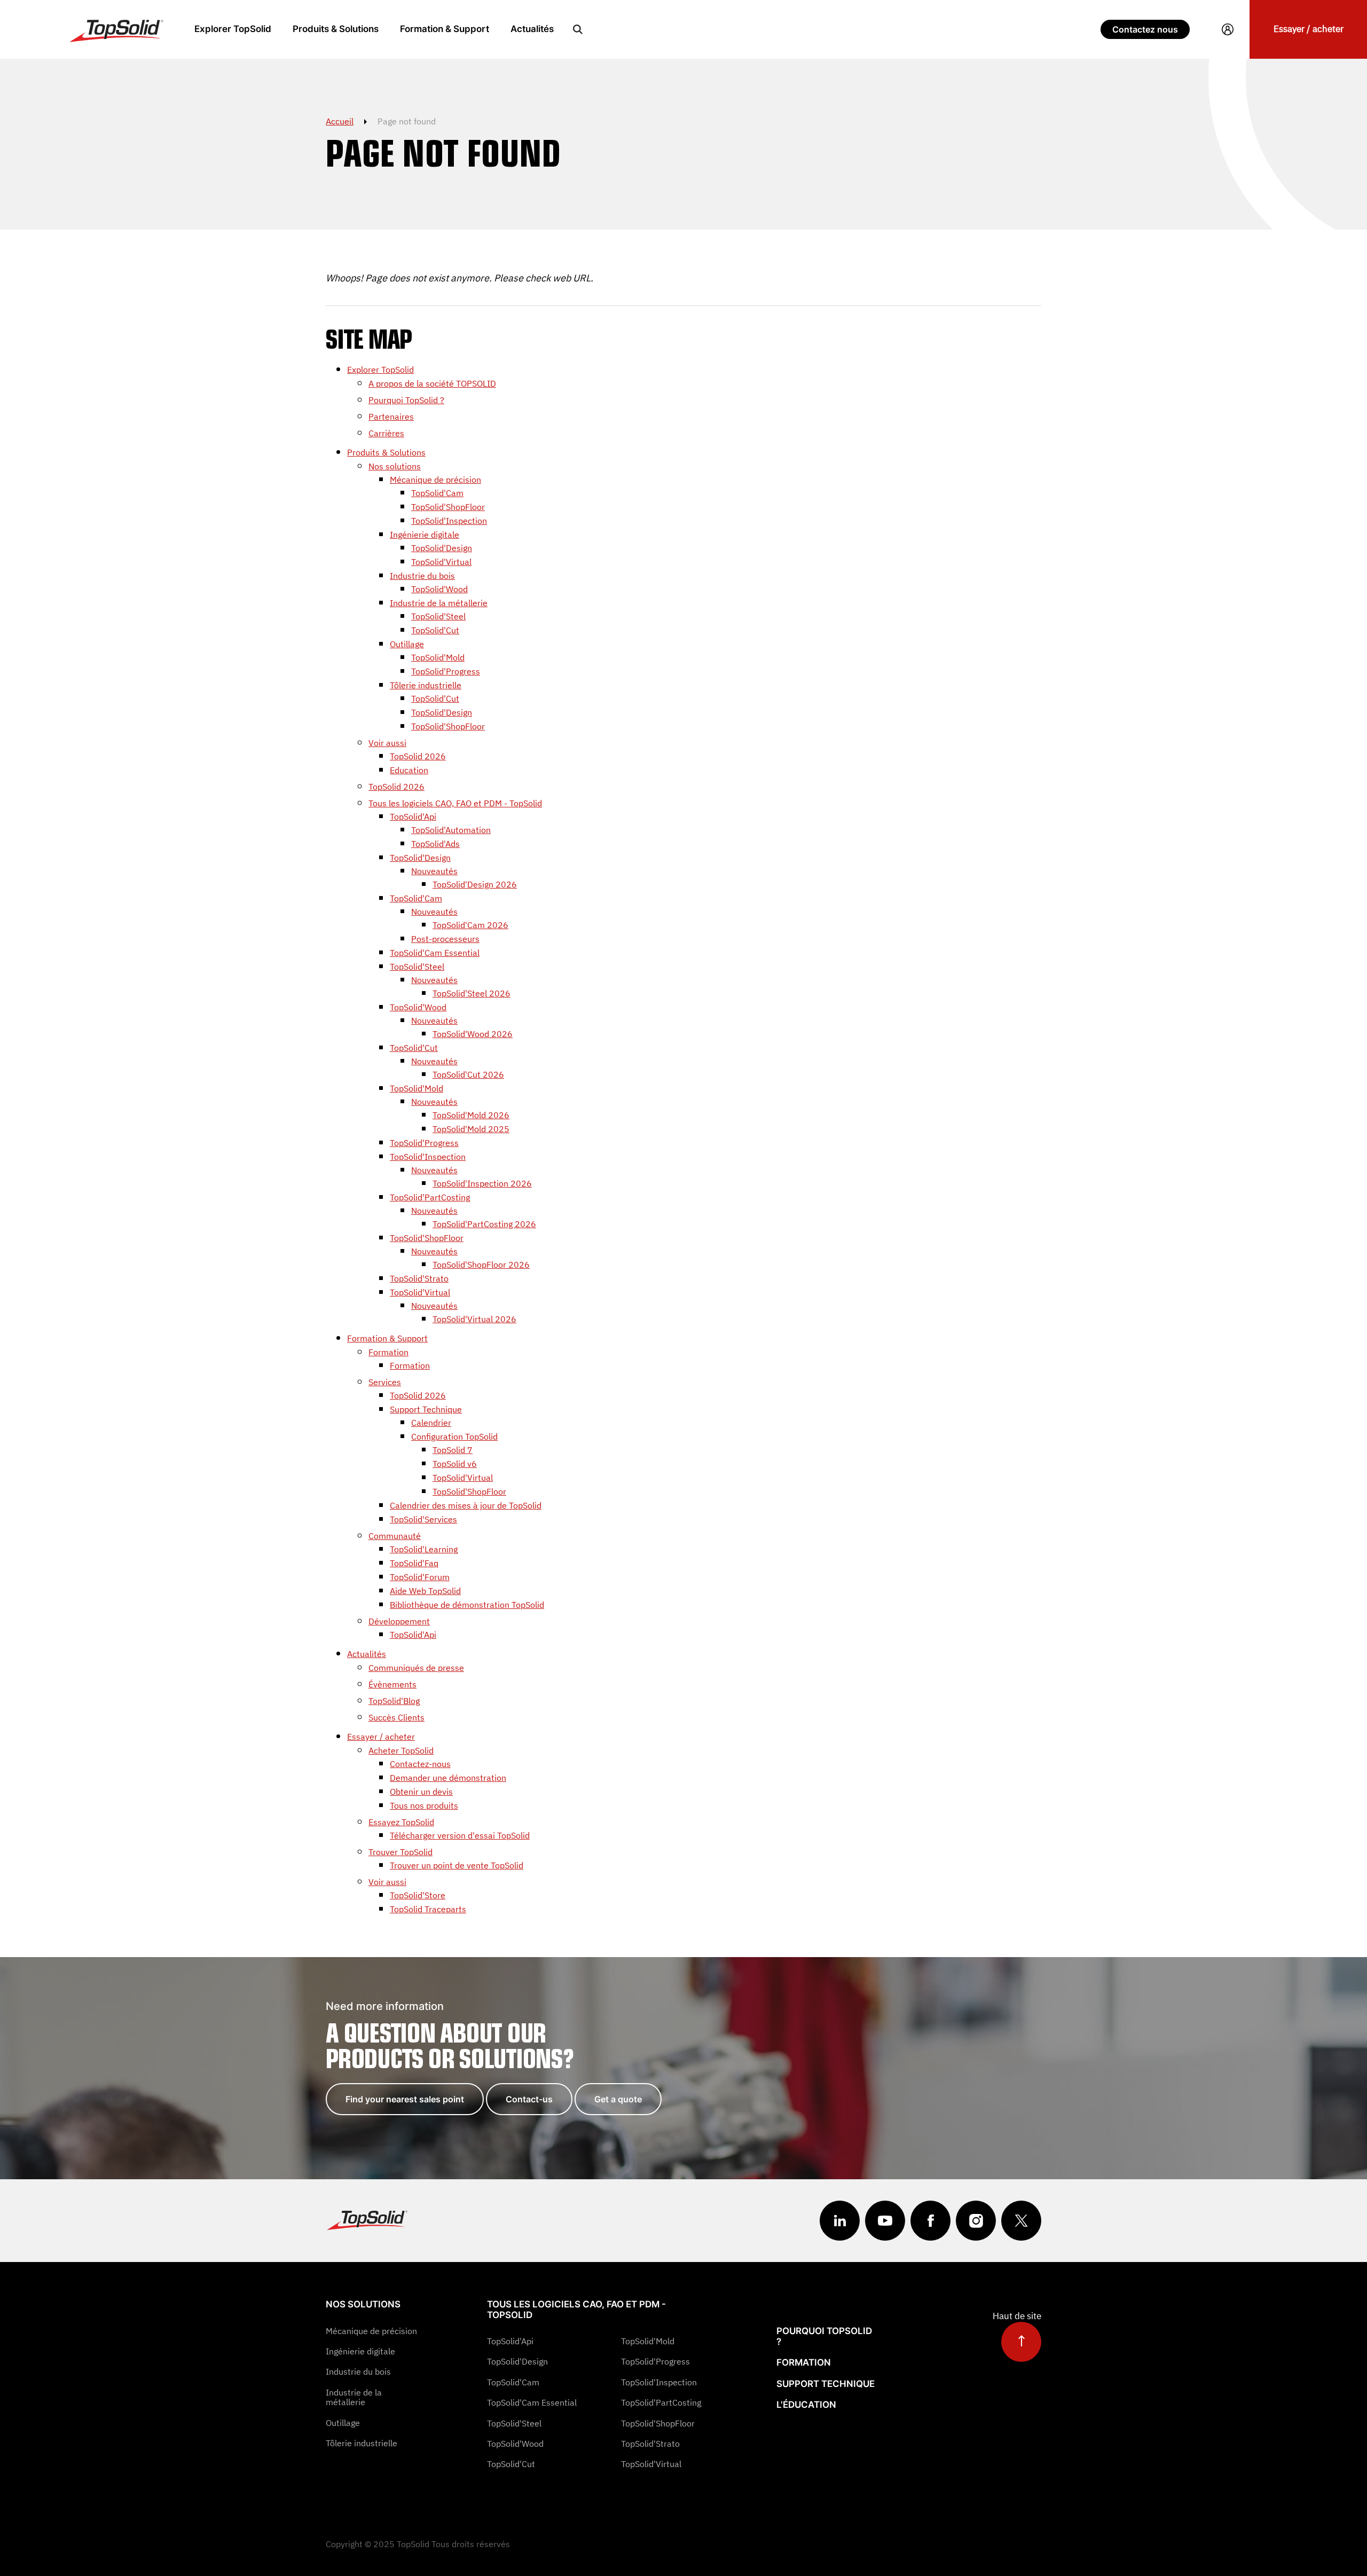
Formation (804, 2362)
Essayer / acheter (1309, 29)
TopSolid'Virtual (651, 2464)
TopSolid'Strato (650, 2444)
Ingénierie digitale (360, 2351)
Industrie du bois (358, 2371)
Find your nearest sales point (405, 2099)
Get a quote (618, 2099)
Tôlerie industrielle (362, 2443)
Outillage (343, 2423)
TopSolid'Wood (515, 2444)
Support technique (826, 2384)
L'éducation (806, 2405)
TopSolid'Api (510, 2341)
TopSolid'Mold (648, 2341)
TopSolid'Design (517, 2361)
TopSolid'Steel (514, 2423)
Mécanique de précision (371, 2331)
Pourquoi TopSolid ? (824, 2336)
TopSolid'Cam (513, 2382)
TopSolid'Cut (511, 2464)
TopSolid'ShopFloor (658, 2423)
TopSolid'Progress (655, 2361)
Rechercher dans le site (578, 29)
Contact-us (529, 2099)
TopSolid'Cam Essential (532, 2402)
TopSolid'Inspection (659, 2382)
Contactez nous (1145, 29)
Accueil (340, 121)
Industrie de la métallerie (354, 2397)
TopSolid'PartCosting (661, 2402)
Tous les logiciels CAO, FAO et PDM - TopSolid (576, 2310)
